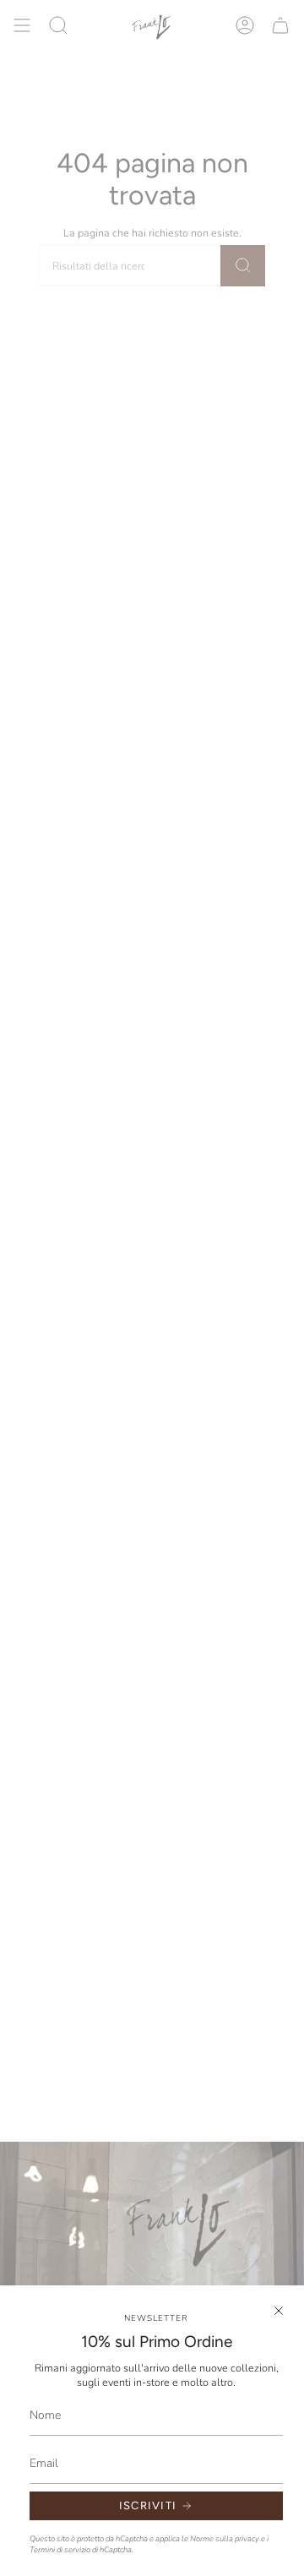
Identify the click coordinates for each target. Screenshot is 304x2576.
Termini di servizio (60, 2549)
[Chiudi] (279, 2311)
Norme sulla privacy (225, 2538)
